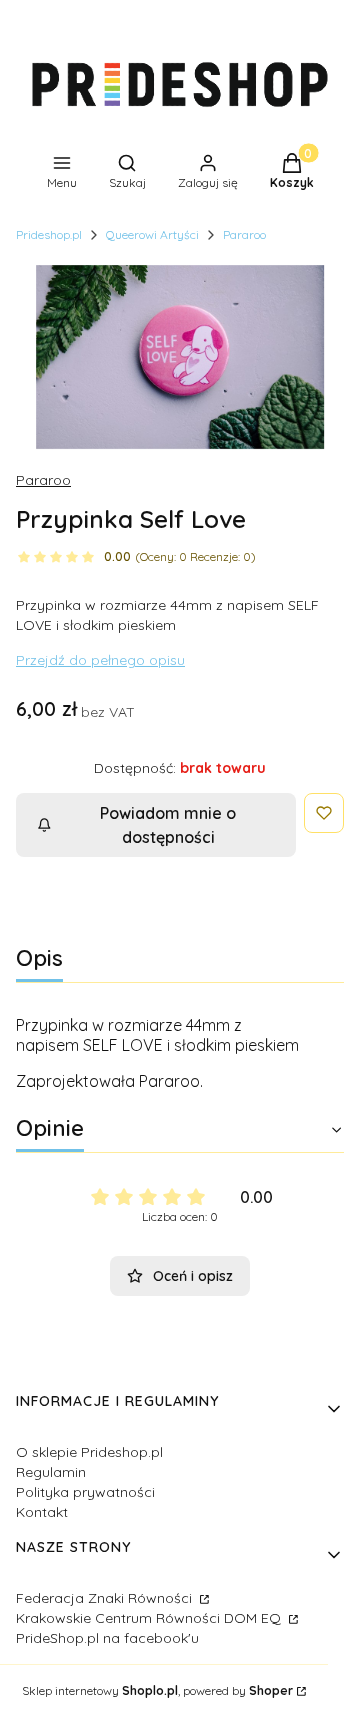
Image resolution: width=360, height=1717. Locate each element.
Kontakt (42, 1512)
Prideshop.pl (49, 234)
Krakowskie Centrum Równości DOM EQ (150, 1618)
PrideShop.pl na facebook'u (107, 1638)
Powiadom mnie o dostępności (168, 825)
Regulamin (51, 1472)
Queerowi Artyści (152, 234)
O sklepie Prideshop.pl (89, 1452)
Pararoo (244, 234)
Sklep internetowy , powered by (157, 1690)
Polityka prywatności (85, 1492)
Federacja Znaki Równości (106, 1598)
